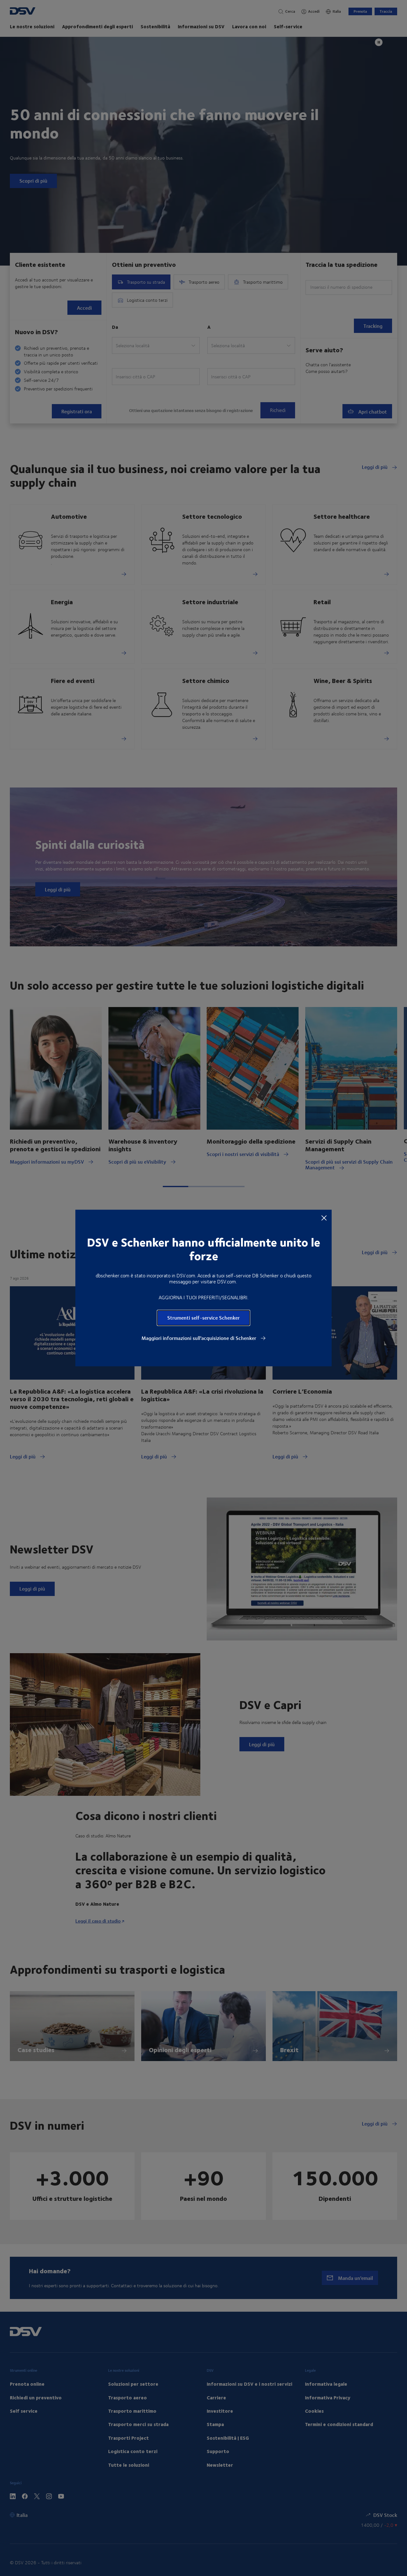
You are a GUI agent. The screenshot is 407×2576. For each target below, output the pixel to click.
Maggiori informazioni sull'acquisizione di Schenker (200, 1338)
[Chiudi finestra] (324, 1218)
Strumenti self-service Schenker (203, 1318)
